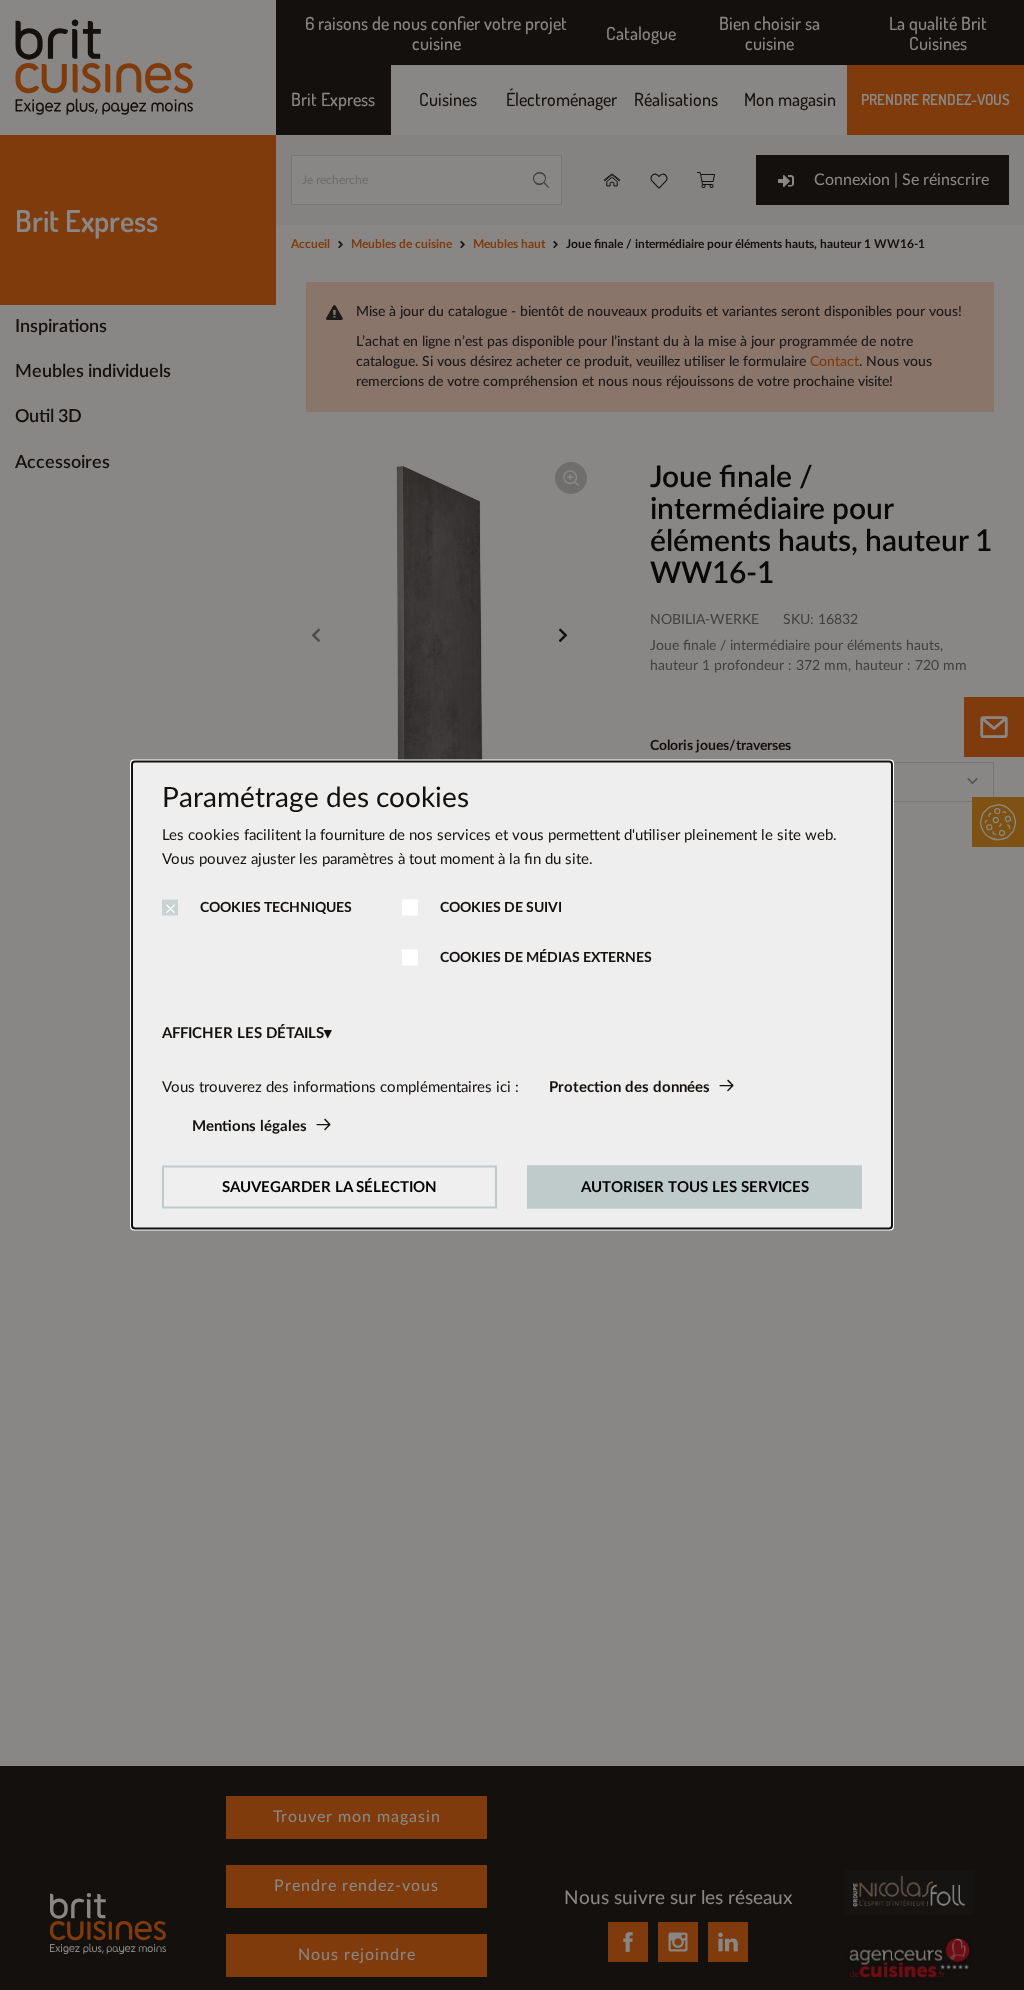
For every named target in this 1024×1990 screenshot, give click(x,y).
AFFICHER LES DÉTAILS (243, 1033)
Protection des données (629, 1087)
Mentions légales (249, 1126)
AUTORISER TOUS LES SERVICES (695, 1187)
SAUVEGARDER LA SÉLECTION (329, 1187)
